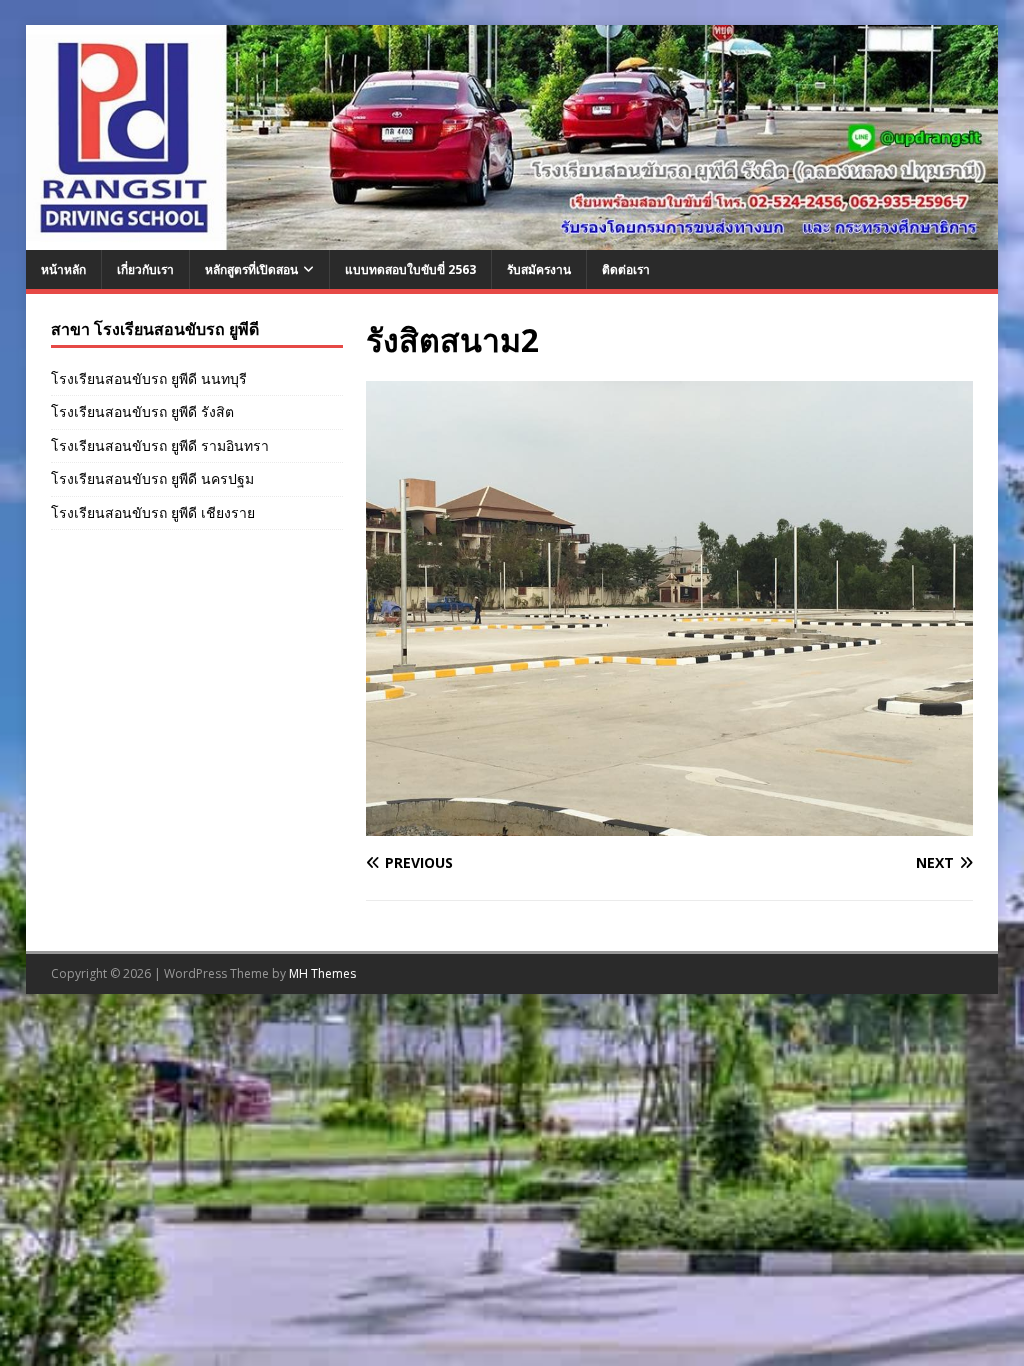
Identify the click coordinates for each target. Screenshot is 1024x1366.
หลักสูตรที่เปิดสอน (251, 269)
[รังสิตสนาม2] (669, 824)
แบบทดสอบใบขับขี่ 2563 (410, 269)
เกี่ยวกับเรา (145, 269)
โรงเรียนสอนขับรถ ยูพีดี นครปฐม (152, 478)
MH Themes (322, 973)
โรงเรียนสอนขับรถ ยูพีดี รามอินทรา (160, 445)
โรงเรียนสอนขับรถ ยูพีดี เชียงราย (153, 512)
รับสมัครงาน (539, 269)
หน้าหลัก (63, 269)
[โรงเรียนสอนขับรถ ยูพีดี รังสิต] (512, 238)
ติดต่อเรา (626, 269)
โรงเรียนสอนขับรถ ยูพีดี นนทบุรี (149, 378)
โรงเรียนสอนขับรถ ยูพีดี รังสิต (142, 411)
